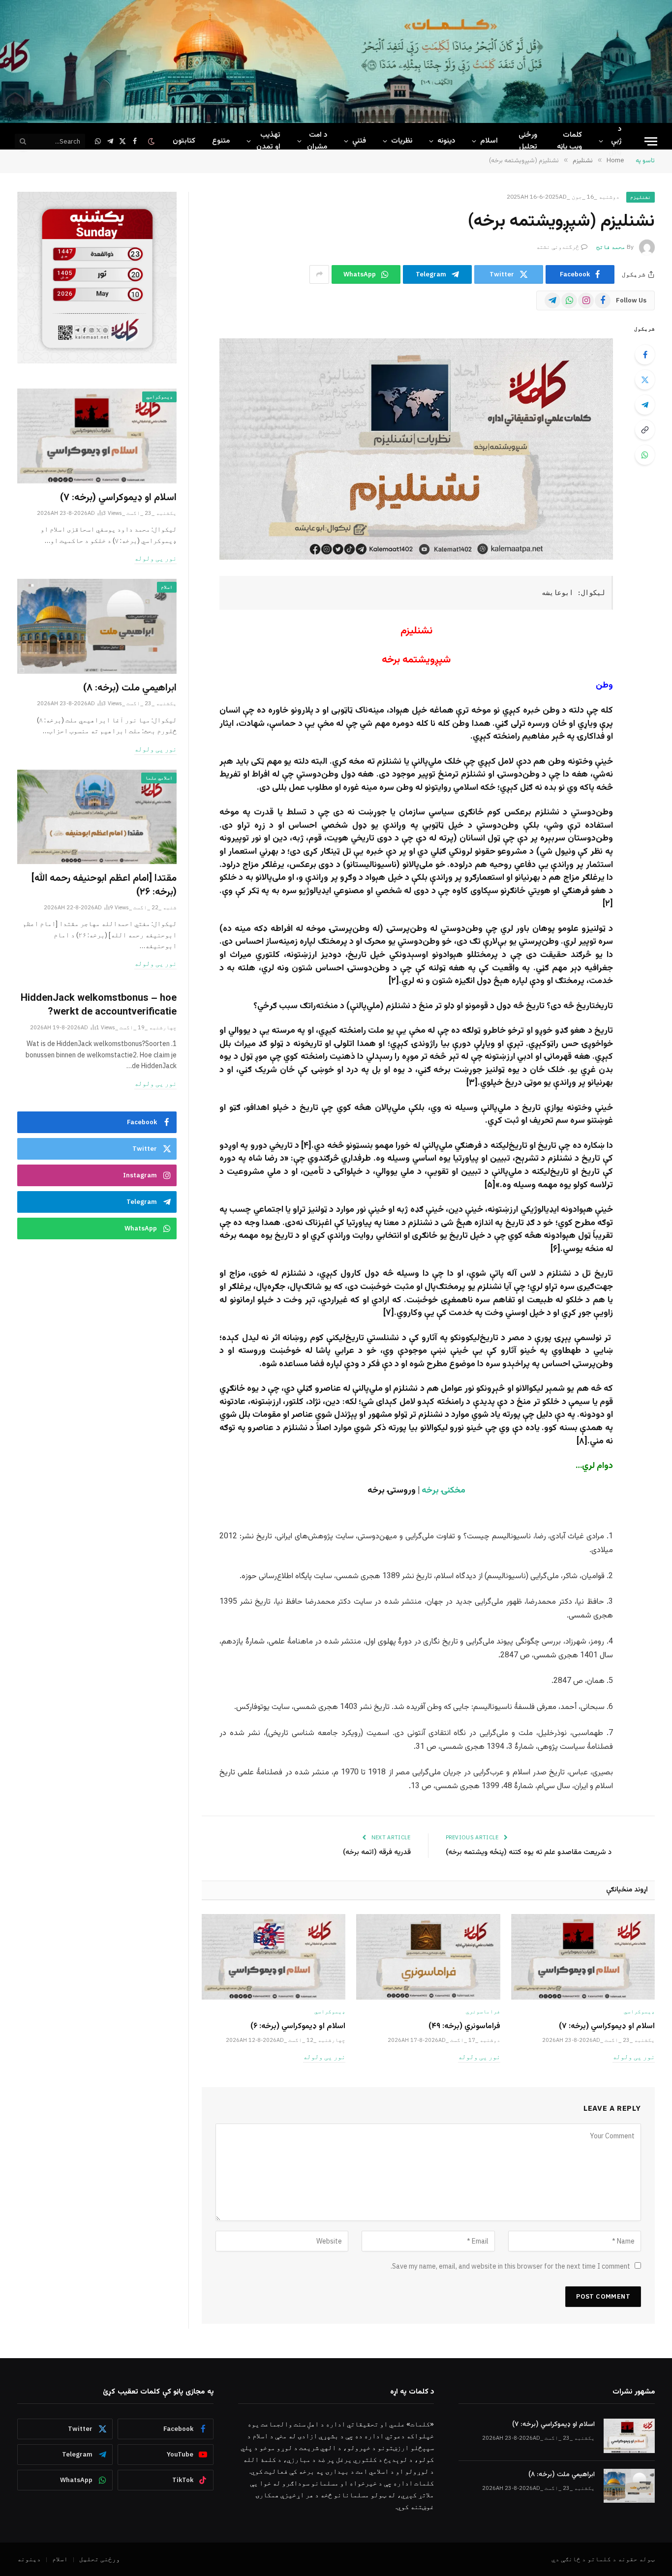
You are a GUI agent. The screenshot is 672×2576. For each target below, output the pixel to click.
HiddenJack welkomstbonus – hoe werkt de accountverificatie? (99, 1005)
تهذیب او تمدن (268, 141)
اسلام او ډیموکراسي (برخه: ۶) (298, 2027)
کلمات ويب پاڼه (569, 141)
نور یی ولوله (634, 2057)
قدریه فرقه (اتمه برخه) (377, 1852)
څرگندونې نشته (558, 247)
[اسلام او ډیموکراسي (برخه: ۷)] (583, 1957)
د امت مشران (317, 141)
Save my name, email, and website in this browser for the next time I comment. (510, 2266)
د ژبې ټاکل (615, 141)
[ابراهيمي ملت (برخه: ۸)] (97, 626)
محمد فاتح (611, 247)
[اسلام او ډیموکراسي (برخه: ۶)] (274, 1957)
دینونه (446, 141)
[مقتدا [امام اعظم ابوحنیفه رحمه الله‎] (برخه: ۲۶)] (97, 817)
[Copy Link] (645, 430)
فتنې (359, 141)
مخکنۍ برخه (443, 1491)
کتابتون (184, 141)
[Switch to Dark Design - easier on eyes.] (152, 141)
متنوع (221, 141)
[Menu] (651, 141)
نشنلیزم (641, 197)
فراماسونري (483, 2011)
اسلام (489, 141)
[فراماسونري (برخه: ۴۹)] (428, 1957)
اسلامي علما (159, 778)
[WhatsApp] (645, 455)
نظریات (402, 141)
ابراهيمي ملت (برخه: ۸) (130, 688)
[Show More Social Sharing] (319, 274)
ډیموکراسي (639, 2011)
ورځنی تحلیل (528, 141)
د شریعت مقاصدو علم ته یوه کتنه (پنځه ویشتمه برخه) (529, 1852)
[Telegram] (645, 405)
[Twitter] (645, 380)
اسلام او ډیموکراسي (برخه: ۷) (607, 2027)
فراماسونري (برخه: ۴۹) (464, 2027)
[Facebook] (645, 355)
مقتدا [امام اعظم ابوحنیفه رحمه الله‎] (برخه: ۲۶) (104, 885)
